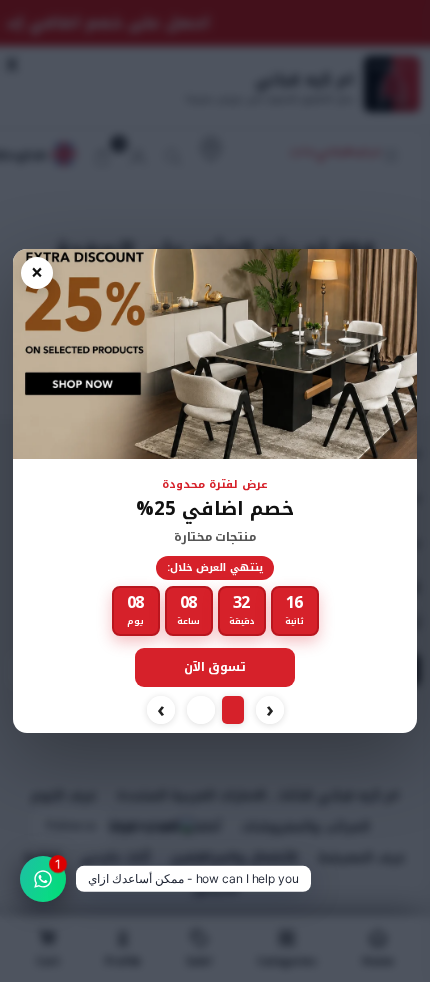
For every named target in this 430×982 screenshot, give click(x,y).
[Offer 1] (233, 710)
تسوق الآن (215, 667)
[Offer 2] (201, 710)
